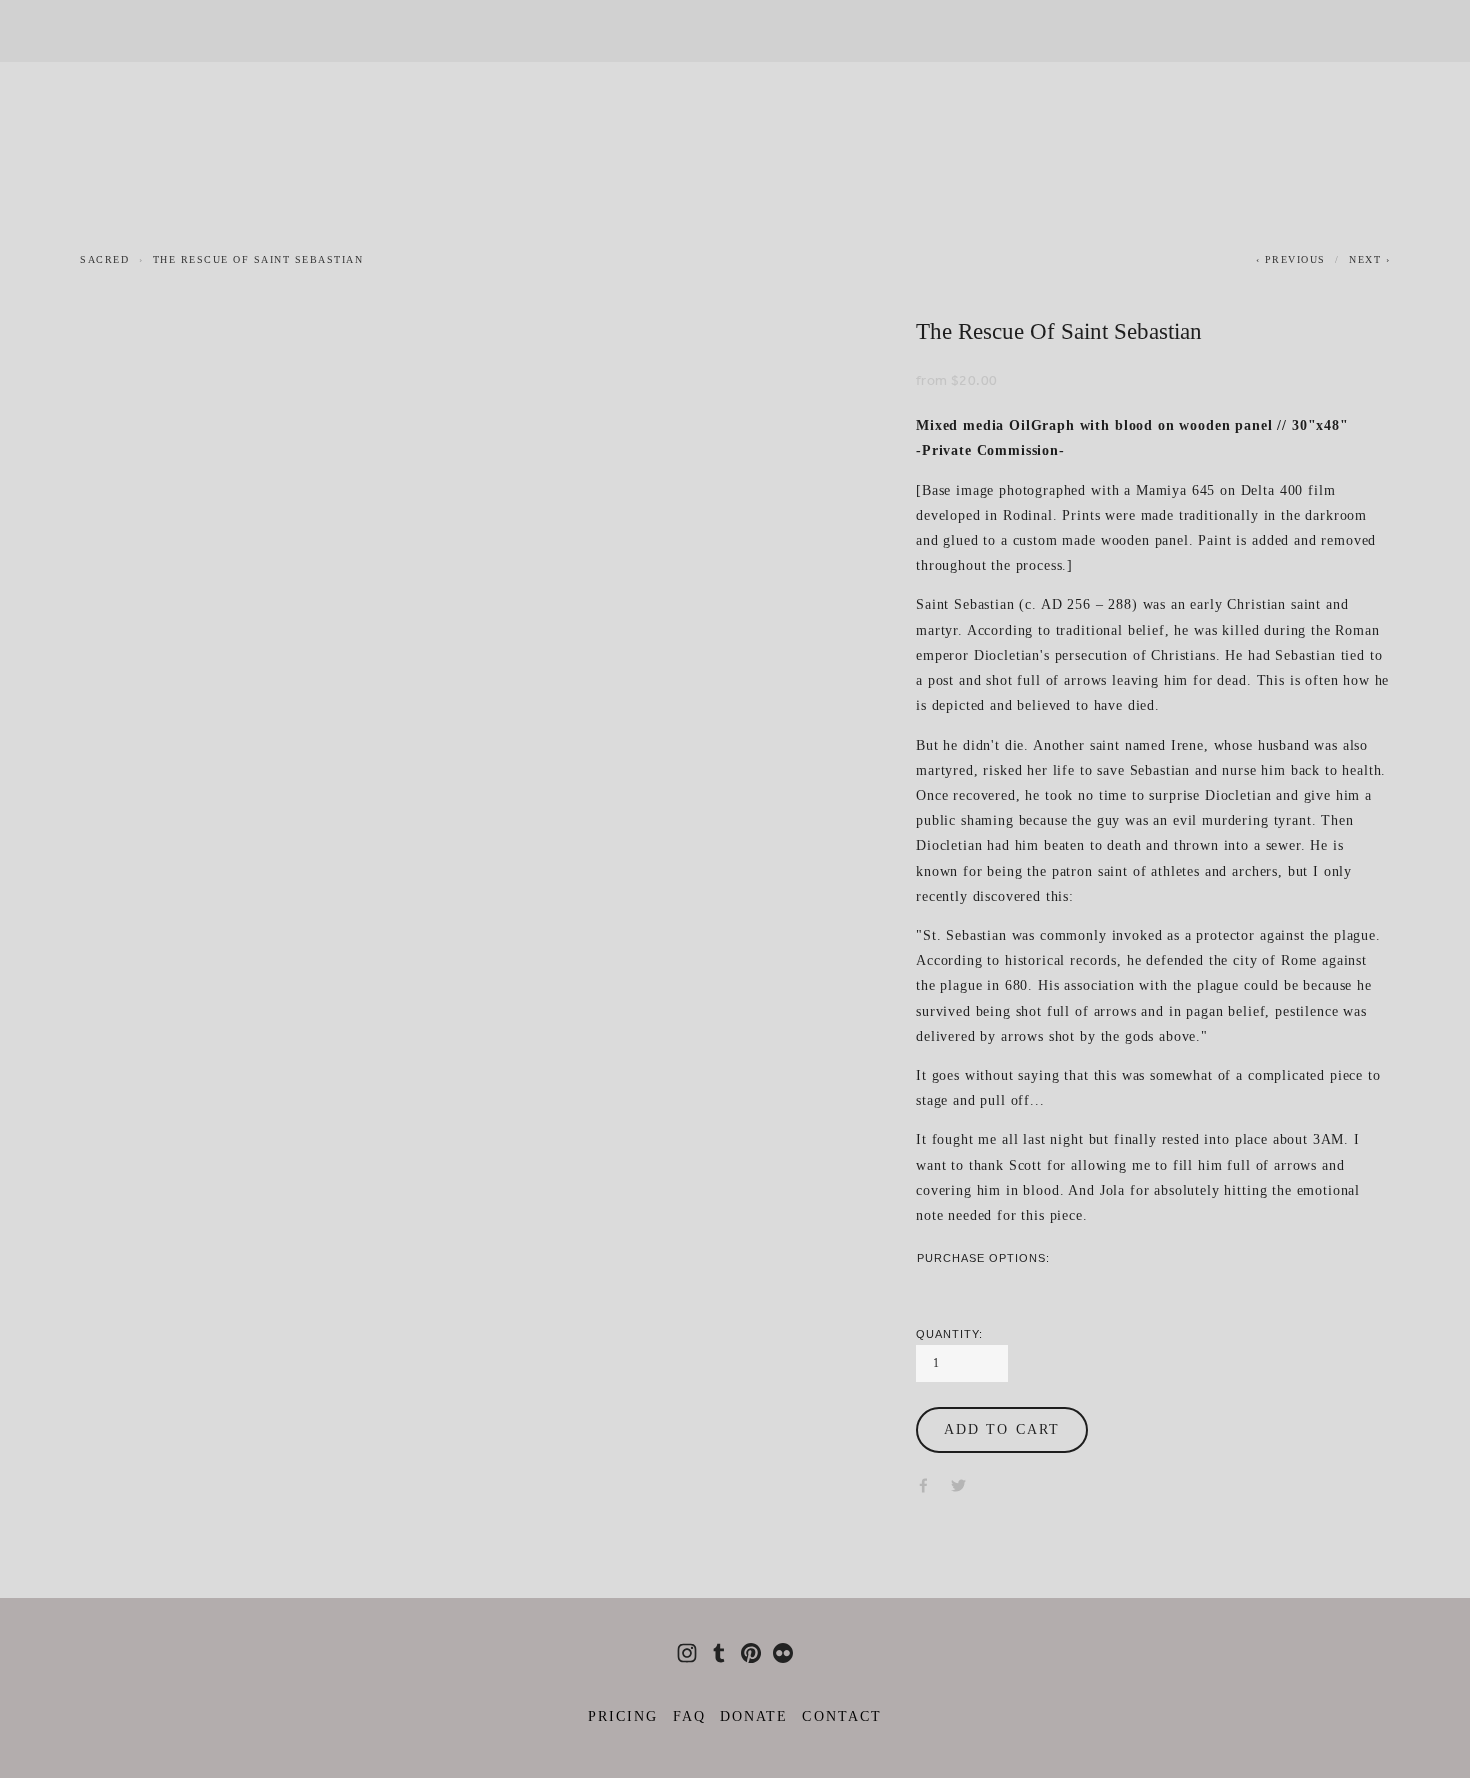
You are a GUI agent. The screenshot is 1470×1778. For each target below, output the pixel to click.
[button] (1002, 1430)
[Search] (248, 31)
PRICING (623, 1716)
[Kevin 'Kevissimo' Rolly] (687, 1653)
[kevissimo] (719, 1653)
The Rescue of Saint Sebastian (258, 259)
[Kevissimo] (751, 1653)
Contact (842, 1716)
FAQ (689, 1716)
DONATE (754, 1716)
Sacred (104, 259)
